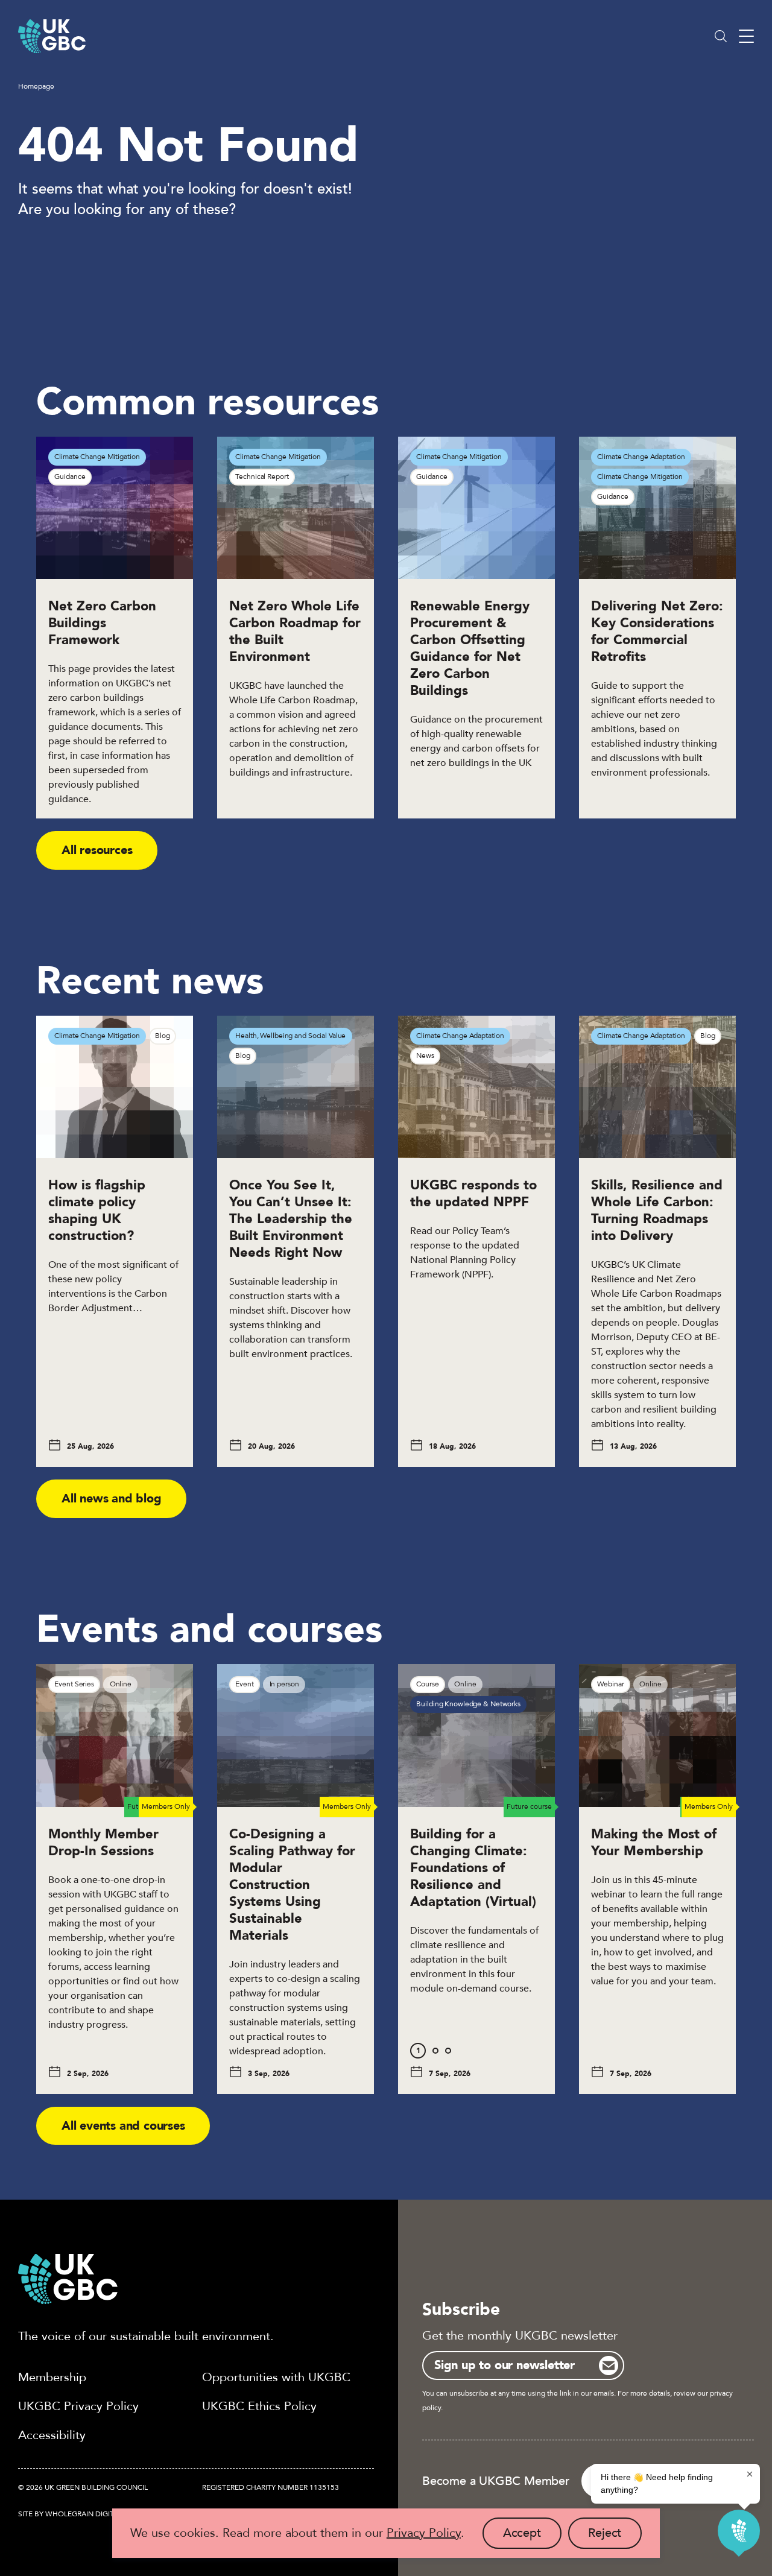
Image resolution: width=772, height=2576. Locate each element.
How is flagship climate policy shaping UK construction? (97, 1210)
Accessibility (52, 2435)
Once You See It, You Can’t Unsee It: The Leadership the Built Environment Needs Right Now (291, 1219)
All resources (97, 850)
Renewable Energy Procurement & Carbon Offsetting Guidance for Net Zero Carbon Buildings (470, 648)
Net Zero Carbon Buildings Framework (102, 623)
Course (427, 1684)
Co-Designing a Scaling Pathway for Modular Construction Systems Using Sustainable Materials (292, 1885)
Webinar (610, 1684)
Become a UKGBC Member (496, 2481)
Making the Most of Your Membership (654, 1843)
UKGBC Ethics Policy (259, 2406)
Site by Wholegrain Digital (70, 2514)
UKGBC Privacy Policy (78, 2406)
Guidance (70, 476)
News (425, 1055)
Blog (163, 1036)
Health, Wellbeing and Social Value (290, 1036)
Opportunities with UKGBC (276, 2377)
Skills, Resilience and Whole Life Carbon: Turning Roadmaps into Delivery (657, 1210)
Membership (52, 2377)
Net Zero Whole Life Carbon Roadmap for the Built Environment (295, 631)
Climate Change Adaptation (641, 457)
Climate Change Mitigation (97, 457)
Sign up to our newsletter (505, 2365)
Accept (532, 2537)
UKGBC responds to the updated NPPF (473, 1194)
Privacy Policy (424, 2533)
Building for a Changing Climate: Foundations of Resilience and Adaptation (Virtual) (475, 1868)
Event (244, 1684)
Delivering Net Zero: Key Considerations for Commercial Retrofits (657, 631)
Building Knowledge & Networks (468, 1704)
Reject (615, 2537)
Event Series (74, 1684)
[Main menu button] (746, 36)
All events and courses (123, 2126)
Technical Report (262, 476)
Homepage (36, 86)
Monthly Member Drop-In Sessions (103, 1843)
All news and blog (112, 1498)
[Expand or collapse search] (721, 36)
